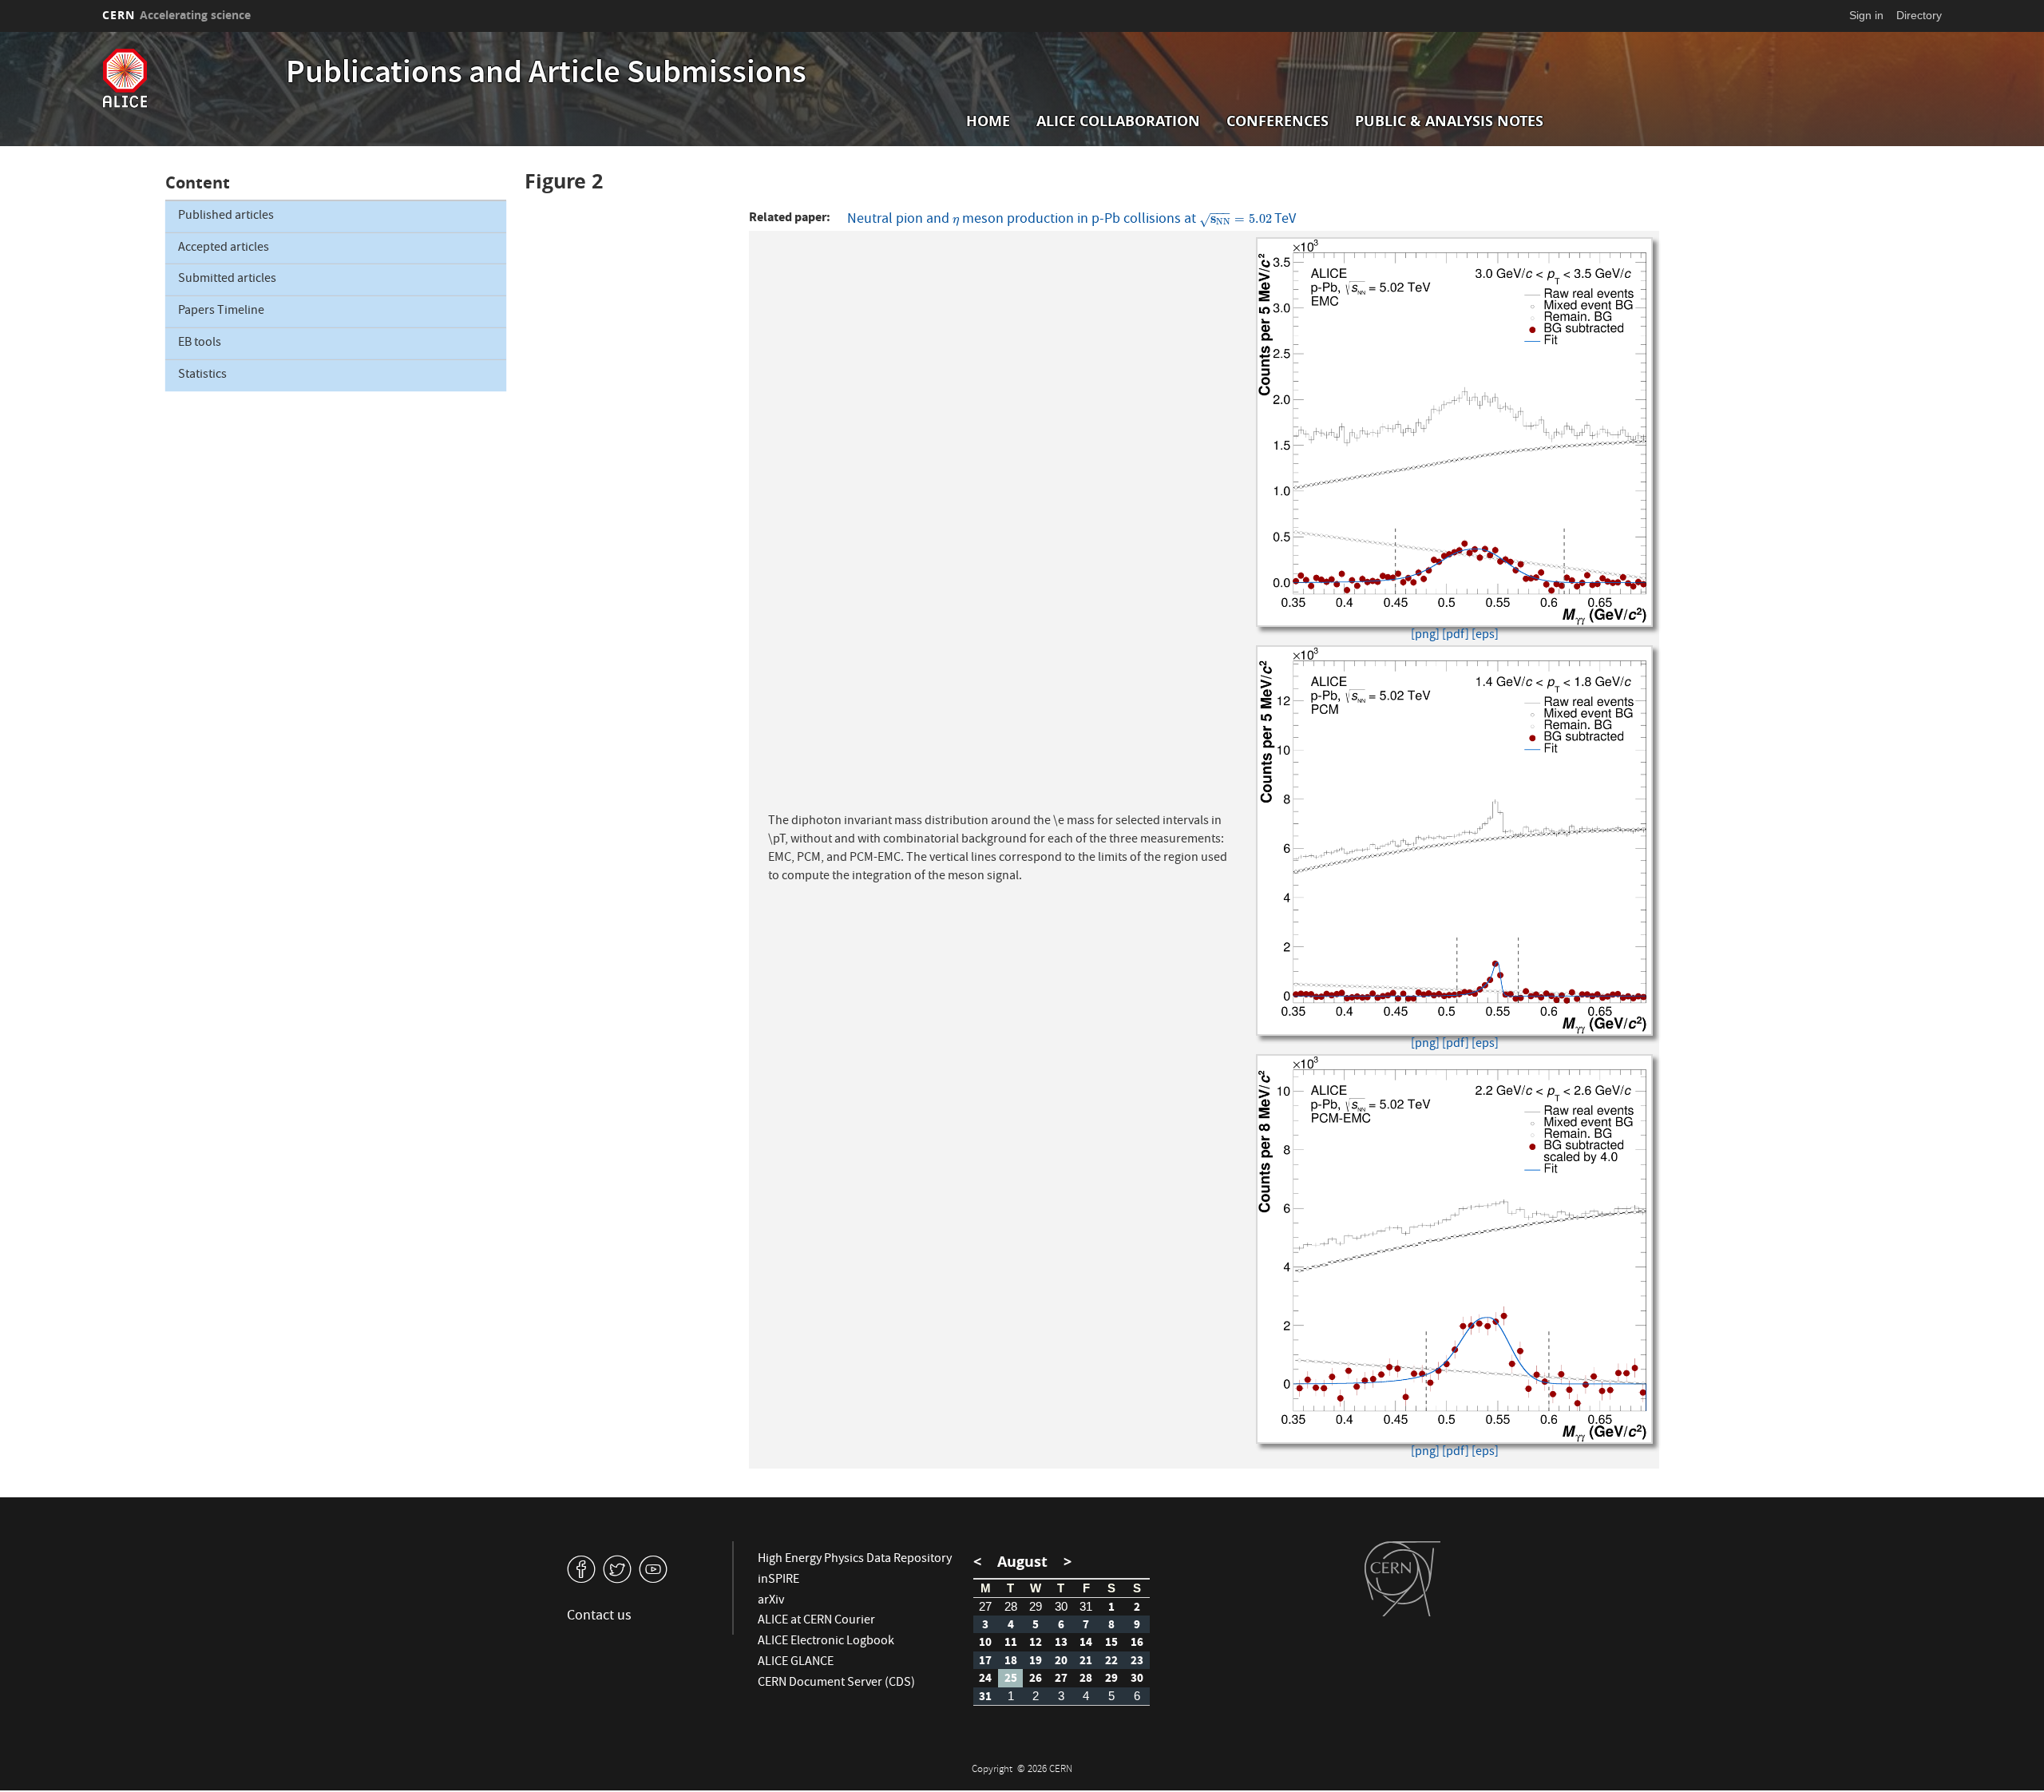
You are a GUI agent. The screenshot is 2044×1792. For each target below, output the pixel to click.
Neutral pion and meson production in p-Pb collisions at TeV (1072, 219)
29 (1036, 1606)
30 (1061, 1606)
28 (1011, 1606)
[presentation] (956, 220)
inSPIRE (778, 1580)
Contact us (599, 1617)
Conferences (1277, 121)
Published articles (226, 216)
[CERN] (1402, 1579)
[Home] (190, 78)
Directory (1919, 15)
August (1022, 1562)
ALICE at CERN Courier (816, 1621)
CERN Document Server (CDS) (836, 1683)
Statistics (202, 375)
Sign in (1866, 15)
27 (985, 1606)
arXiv (771, 1601)
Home (988, 121)
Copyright (993, 1770)
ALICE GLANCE (796, 1663)
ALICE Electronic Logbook (826, 1642)
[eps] (1485, 636)
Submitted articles (227, 280)
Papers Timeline (221, 311)
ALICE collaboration (1118, 121)
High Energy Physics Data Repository (855, 1560)
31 (1086, 1606)
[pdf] (1456, 636)
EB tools (200, 343)
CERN (176, 15)
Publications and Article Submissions (546, 75)
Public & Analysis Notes (1449, 121)
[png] (1425, 636)
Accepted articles (224, 248)
